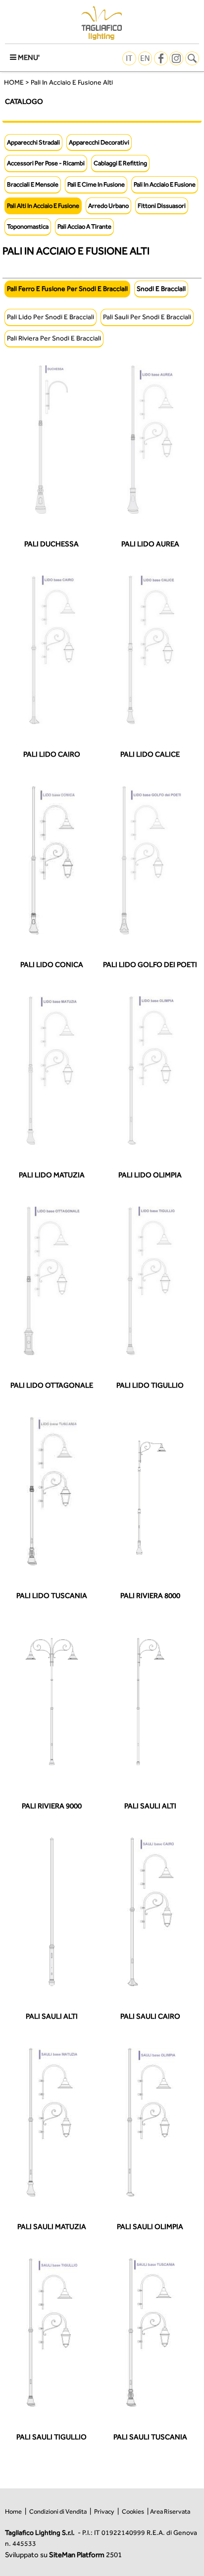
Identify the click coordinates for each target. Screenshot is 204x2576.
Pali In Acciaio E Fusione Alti (72, 82)
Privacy (104, 2511)
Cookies (133, 2511)
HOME (14, 82)
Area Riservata (170, 2511)
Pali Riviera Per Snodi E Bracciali (54, 338)
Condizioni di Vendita (58, 2511)
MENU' (28, 57)
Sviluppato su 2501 (63, 2554)
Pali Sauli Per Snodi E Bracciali (147, 317)
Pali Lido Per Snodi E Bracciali (51, 317)
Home (13, 2511)
